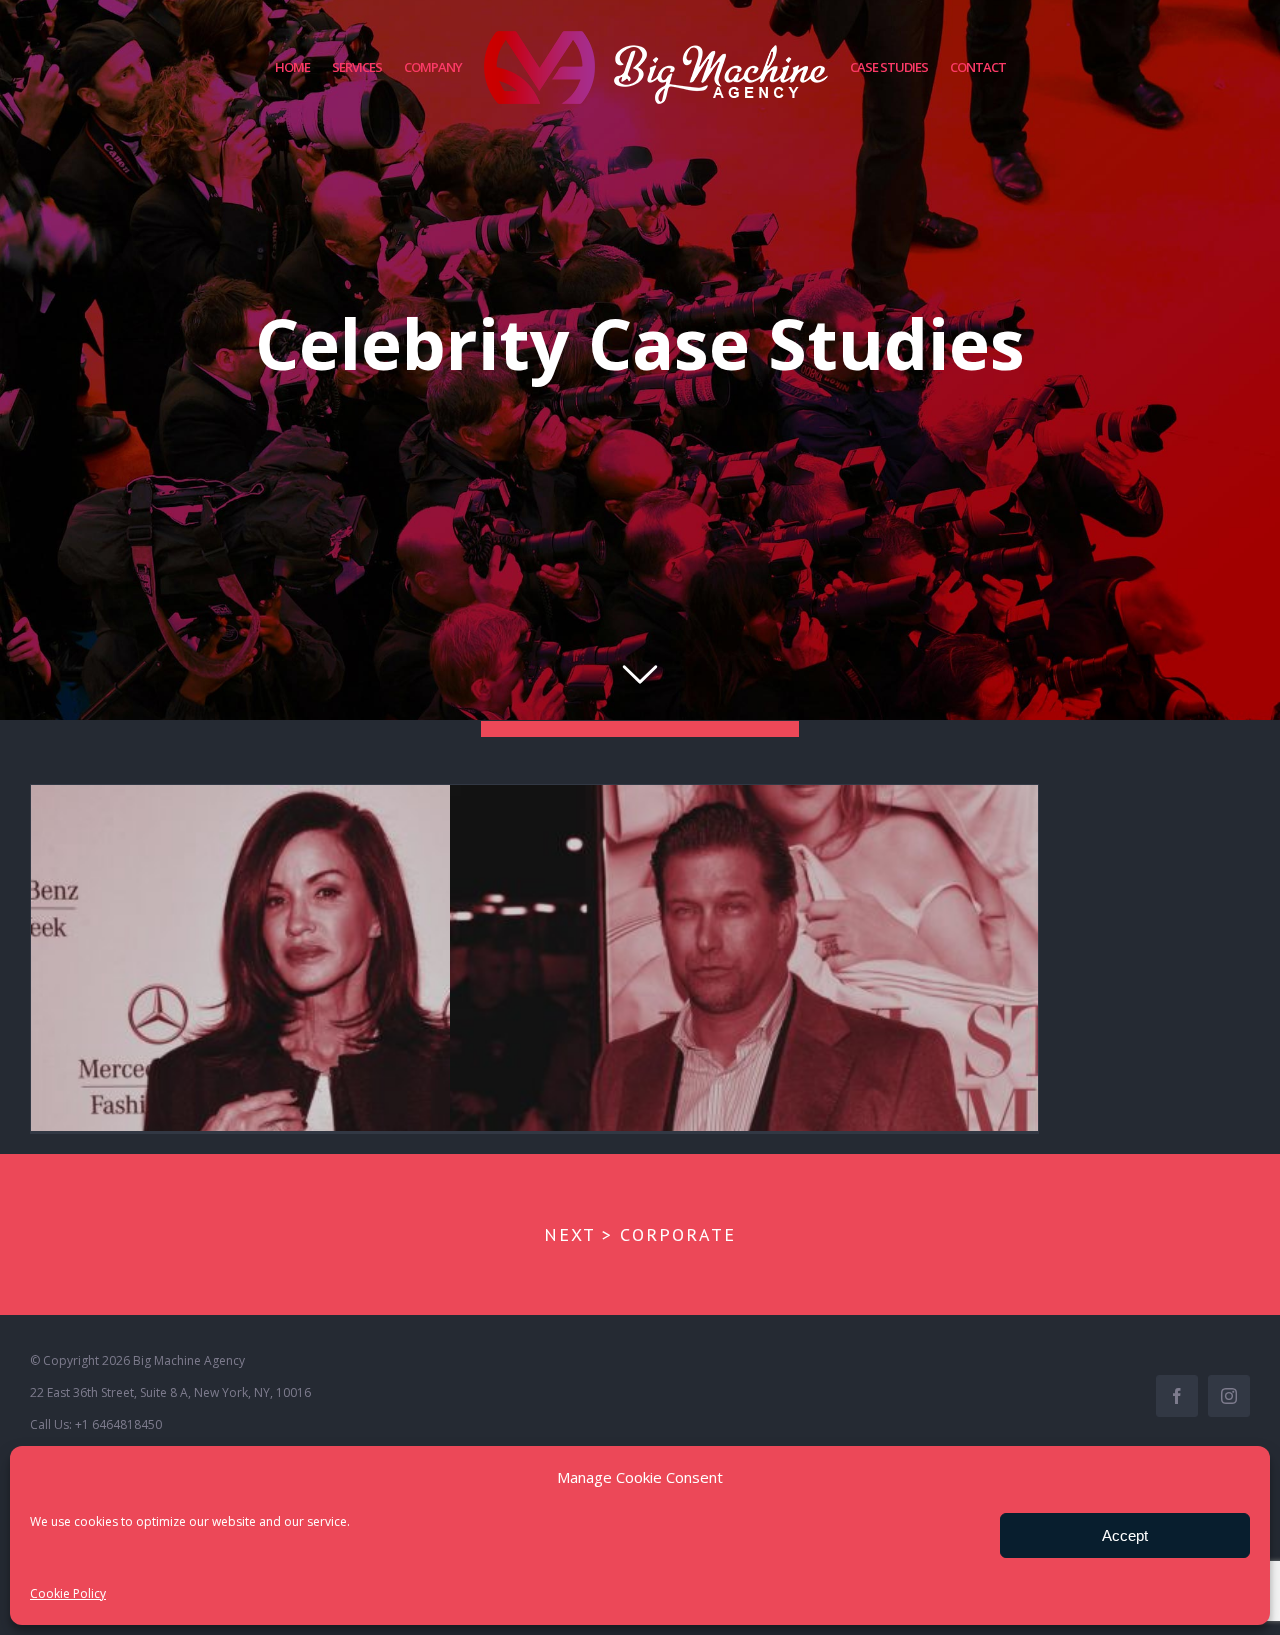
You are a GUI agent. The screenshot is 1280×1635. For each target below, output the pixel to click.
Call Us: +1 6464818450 (96, 1424)
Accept (1125, 1535)
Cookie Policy (68, 1593)
